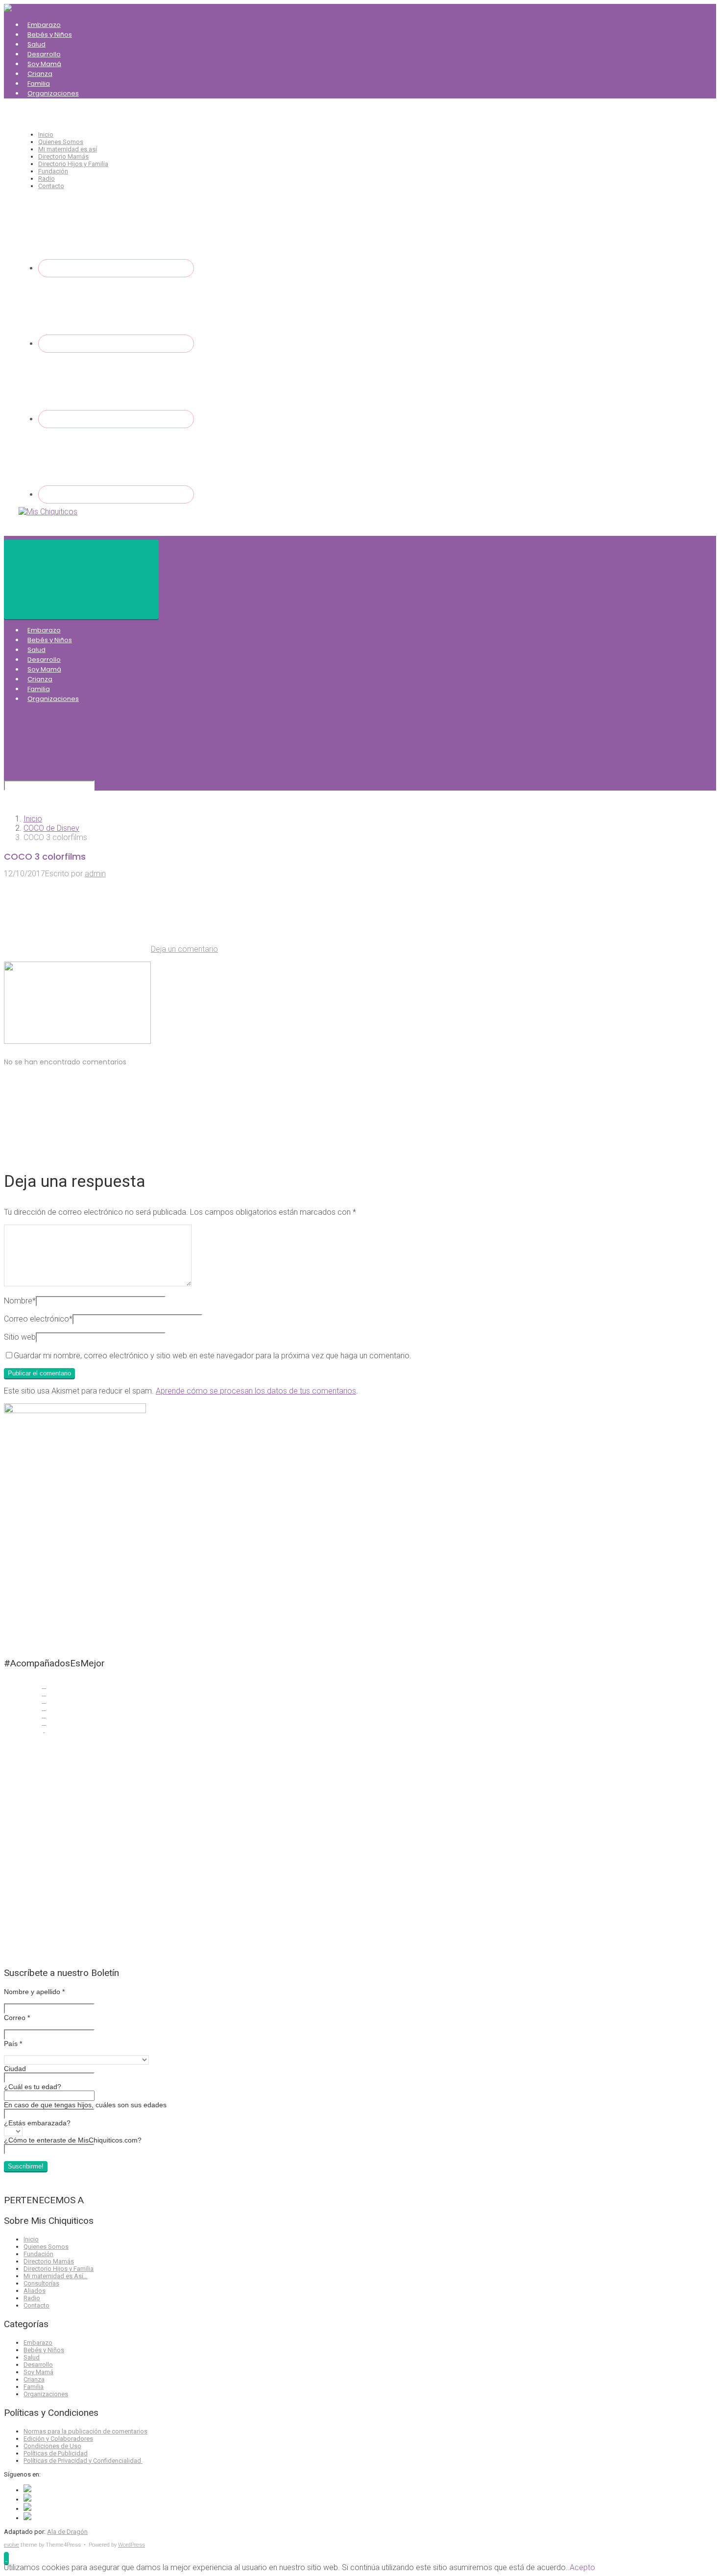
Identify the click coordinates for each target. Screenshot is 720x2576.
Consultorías (41, 2283)
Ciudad (15, 2069)
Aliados (35, 2291)
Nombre (20, 1301)
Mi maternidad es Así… (56, 2276)
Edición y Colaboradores (58, 2439)
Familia (39, 84)
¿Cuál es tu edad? (33, 2087)
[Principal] (81, 579)
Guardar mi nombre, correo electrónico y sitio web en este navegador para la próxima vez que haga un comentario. (213, 1356)
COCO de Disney (51, 828)
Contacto (51, 186)
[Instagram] (116, 419)
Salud (36, 44)
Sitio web (20, 1337)
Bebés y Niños (50, 35)
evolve (12, 2545)
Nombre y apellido (34, 1992)
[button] (6, 2558)
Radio (47, 179)
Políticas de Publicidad (56, 2453)
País (13, 2044)
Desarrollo (44, 54)
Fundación (53, 171)
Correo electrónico (38, 1319)
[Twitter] (116, 344)
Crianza (40, 74)
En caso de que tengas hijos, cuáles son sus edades (85, 2105)
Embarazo (44, 25)
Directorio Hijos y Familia (73, 164)
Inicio (46, 134)
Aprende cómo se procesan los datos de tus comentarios (256, 1391)
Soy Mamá (44, 64)
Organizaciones (53, 93)
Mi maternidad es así (68, 149)
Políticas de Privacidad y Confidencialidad (83, 2461)
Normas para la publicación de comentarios (85, 2431)
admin (95, 874)
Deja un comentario (184, 949)
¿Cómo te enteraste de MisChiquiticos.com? (73, 2140)
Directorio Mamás (63, 156)
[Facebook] (116, 268)
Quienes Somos (61, 142)
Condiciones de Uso (52, 2446)
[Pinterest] (116, 494)
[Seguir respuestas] (77, 1150)
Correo (17, 2018)
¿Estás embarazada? (37, 2123)
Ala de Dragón (67, 2532)
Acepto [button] (582, 2567)
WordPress (132, 2545)
